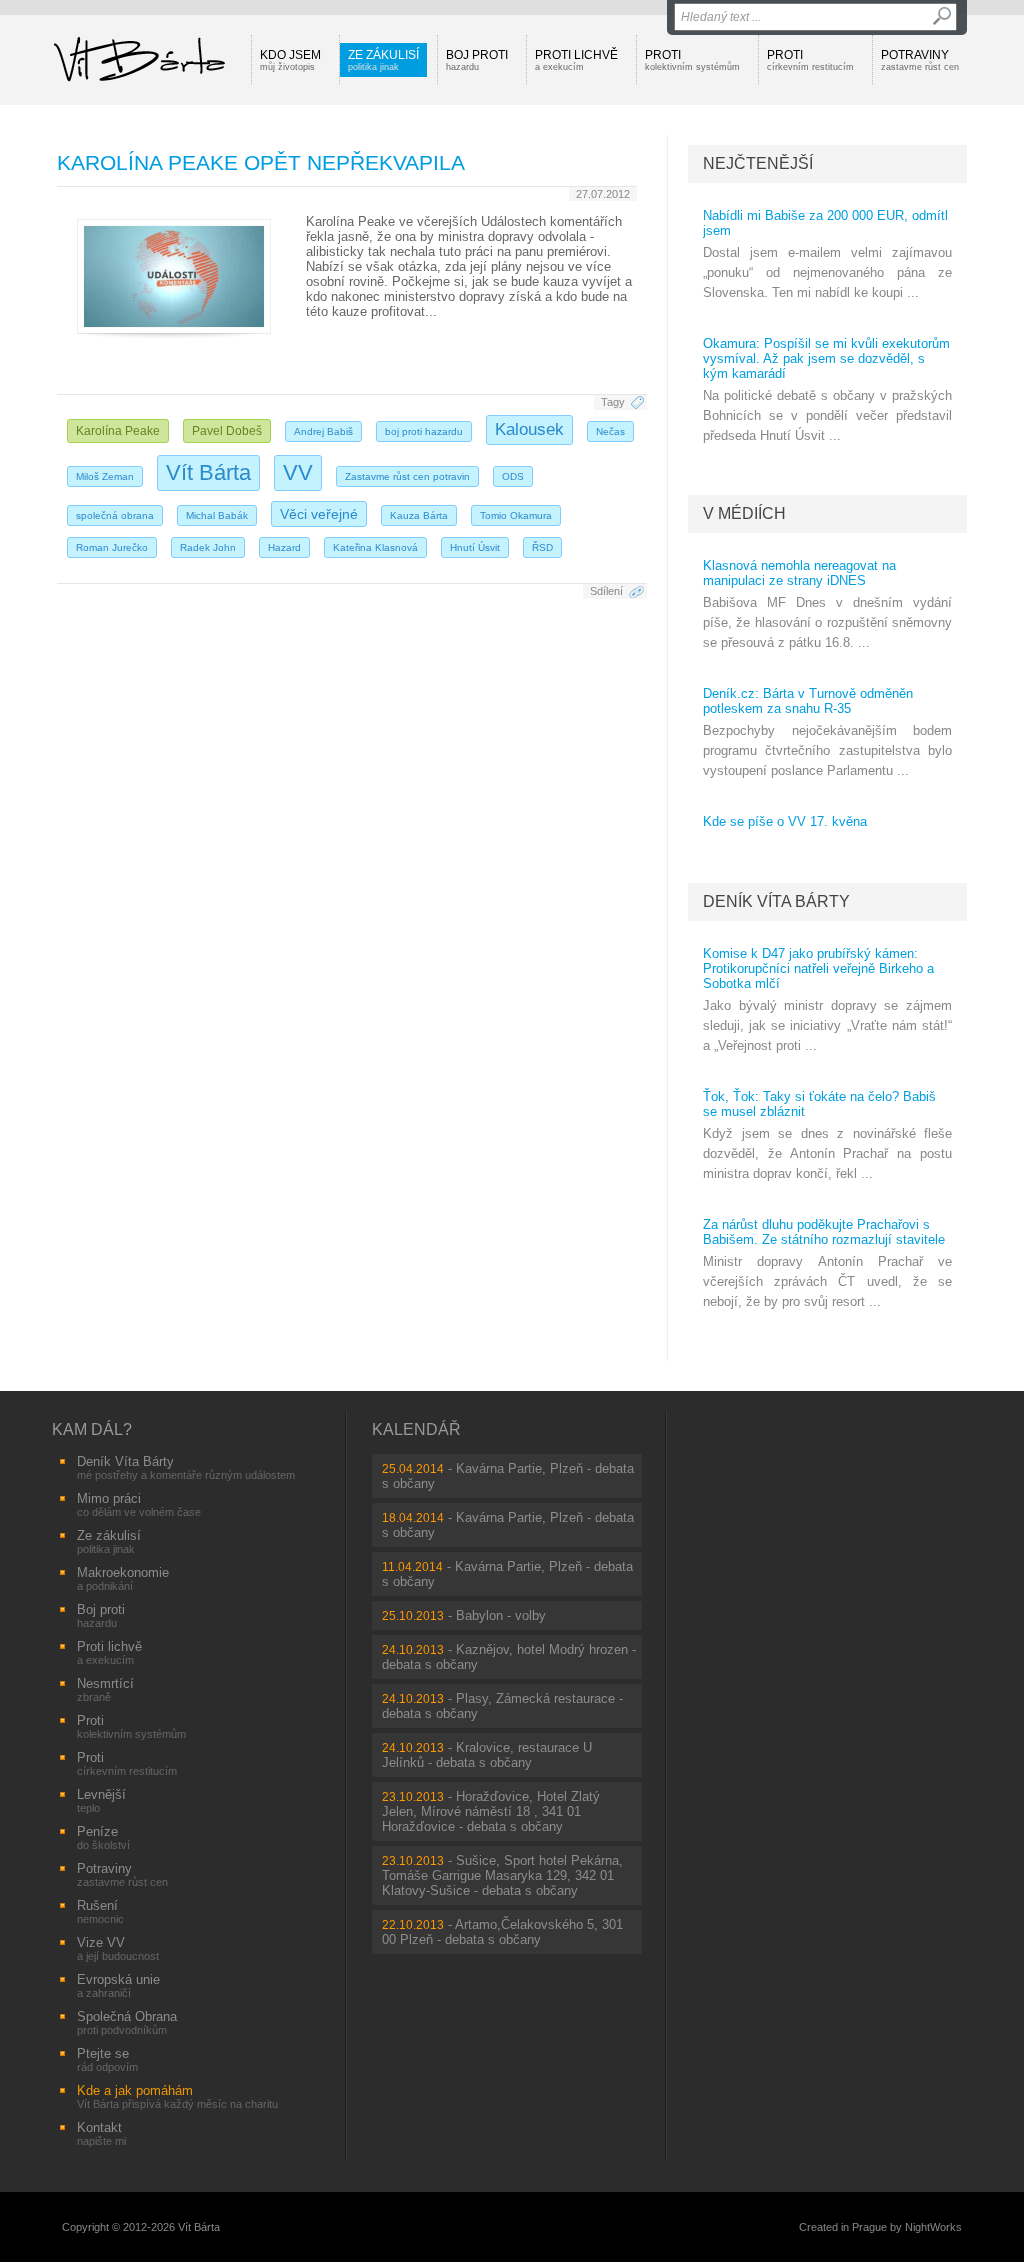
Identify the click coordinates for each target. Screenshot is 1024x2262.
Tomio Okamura (516, 515)
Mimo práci (139, 1504)
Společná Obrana (127, 2022)
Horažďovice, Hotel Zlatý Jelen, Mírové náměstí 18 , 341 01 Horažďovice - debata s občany (491, 1811)
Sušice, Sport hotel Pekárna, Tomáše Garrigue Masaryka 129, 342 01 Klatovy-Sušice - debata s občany (502, 1875)
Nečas (610, 431)
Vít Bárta (208, 472)
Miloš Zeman (105, 476)
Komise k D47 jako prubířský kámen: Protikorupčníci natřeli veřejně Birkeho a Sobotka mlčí (818, 968)
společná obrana (115, 515)
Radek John (208, 547)
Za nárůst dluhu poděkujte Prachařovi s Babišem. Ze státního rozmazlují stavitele (824, 1232)
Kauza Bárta (419, 515)
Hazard (284, 547)
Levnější (101, 1800)
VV (298, 472)
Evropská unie (118, 1985)
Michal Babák (217, 515)
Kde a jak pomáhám (177, 2096)
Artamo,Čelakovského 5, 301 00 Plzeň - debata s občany (502, 1932)
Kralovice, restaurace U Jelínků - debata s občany (487, 1755)
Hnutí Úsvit (475, 547)
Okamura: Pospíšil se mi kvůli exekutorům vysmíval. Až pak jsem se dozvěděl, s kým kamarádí (826, 358)
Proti (692, 60)
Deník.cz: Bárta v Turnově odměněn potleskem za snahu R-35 (808, 701)
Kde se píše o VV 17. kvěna (785, 821)
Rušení (100, 1911)
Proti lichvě (576, 60)
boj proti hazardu (424, 431)
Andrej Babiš (323, 431)
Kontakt (101, 2133)
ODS (513, 476)
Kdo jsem (290, 60)
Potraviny (920, 60)
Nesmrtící (105, 1689)
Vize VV (118, 1948)
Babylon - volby (501, 1615)
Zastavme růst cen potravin (407, 476)
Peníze (103, 1837)
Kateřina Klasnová (375, 547)
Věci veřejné (319, 514)
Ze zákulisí (383, 60)
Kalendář (416, 1429)
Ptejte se (107, 2059)
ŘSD (542, 547)
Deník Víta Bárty (776, 901)
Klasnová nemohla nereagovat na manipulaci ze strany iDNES (799, 573)
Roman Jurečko (112, 547)
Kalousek (529, 429)
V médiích (744, 513)
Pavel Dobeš (227, 431)
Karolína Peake (118, 431)
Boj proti (477, 60)
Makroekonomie (123, 1578)
